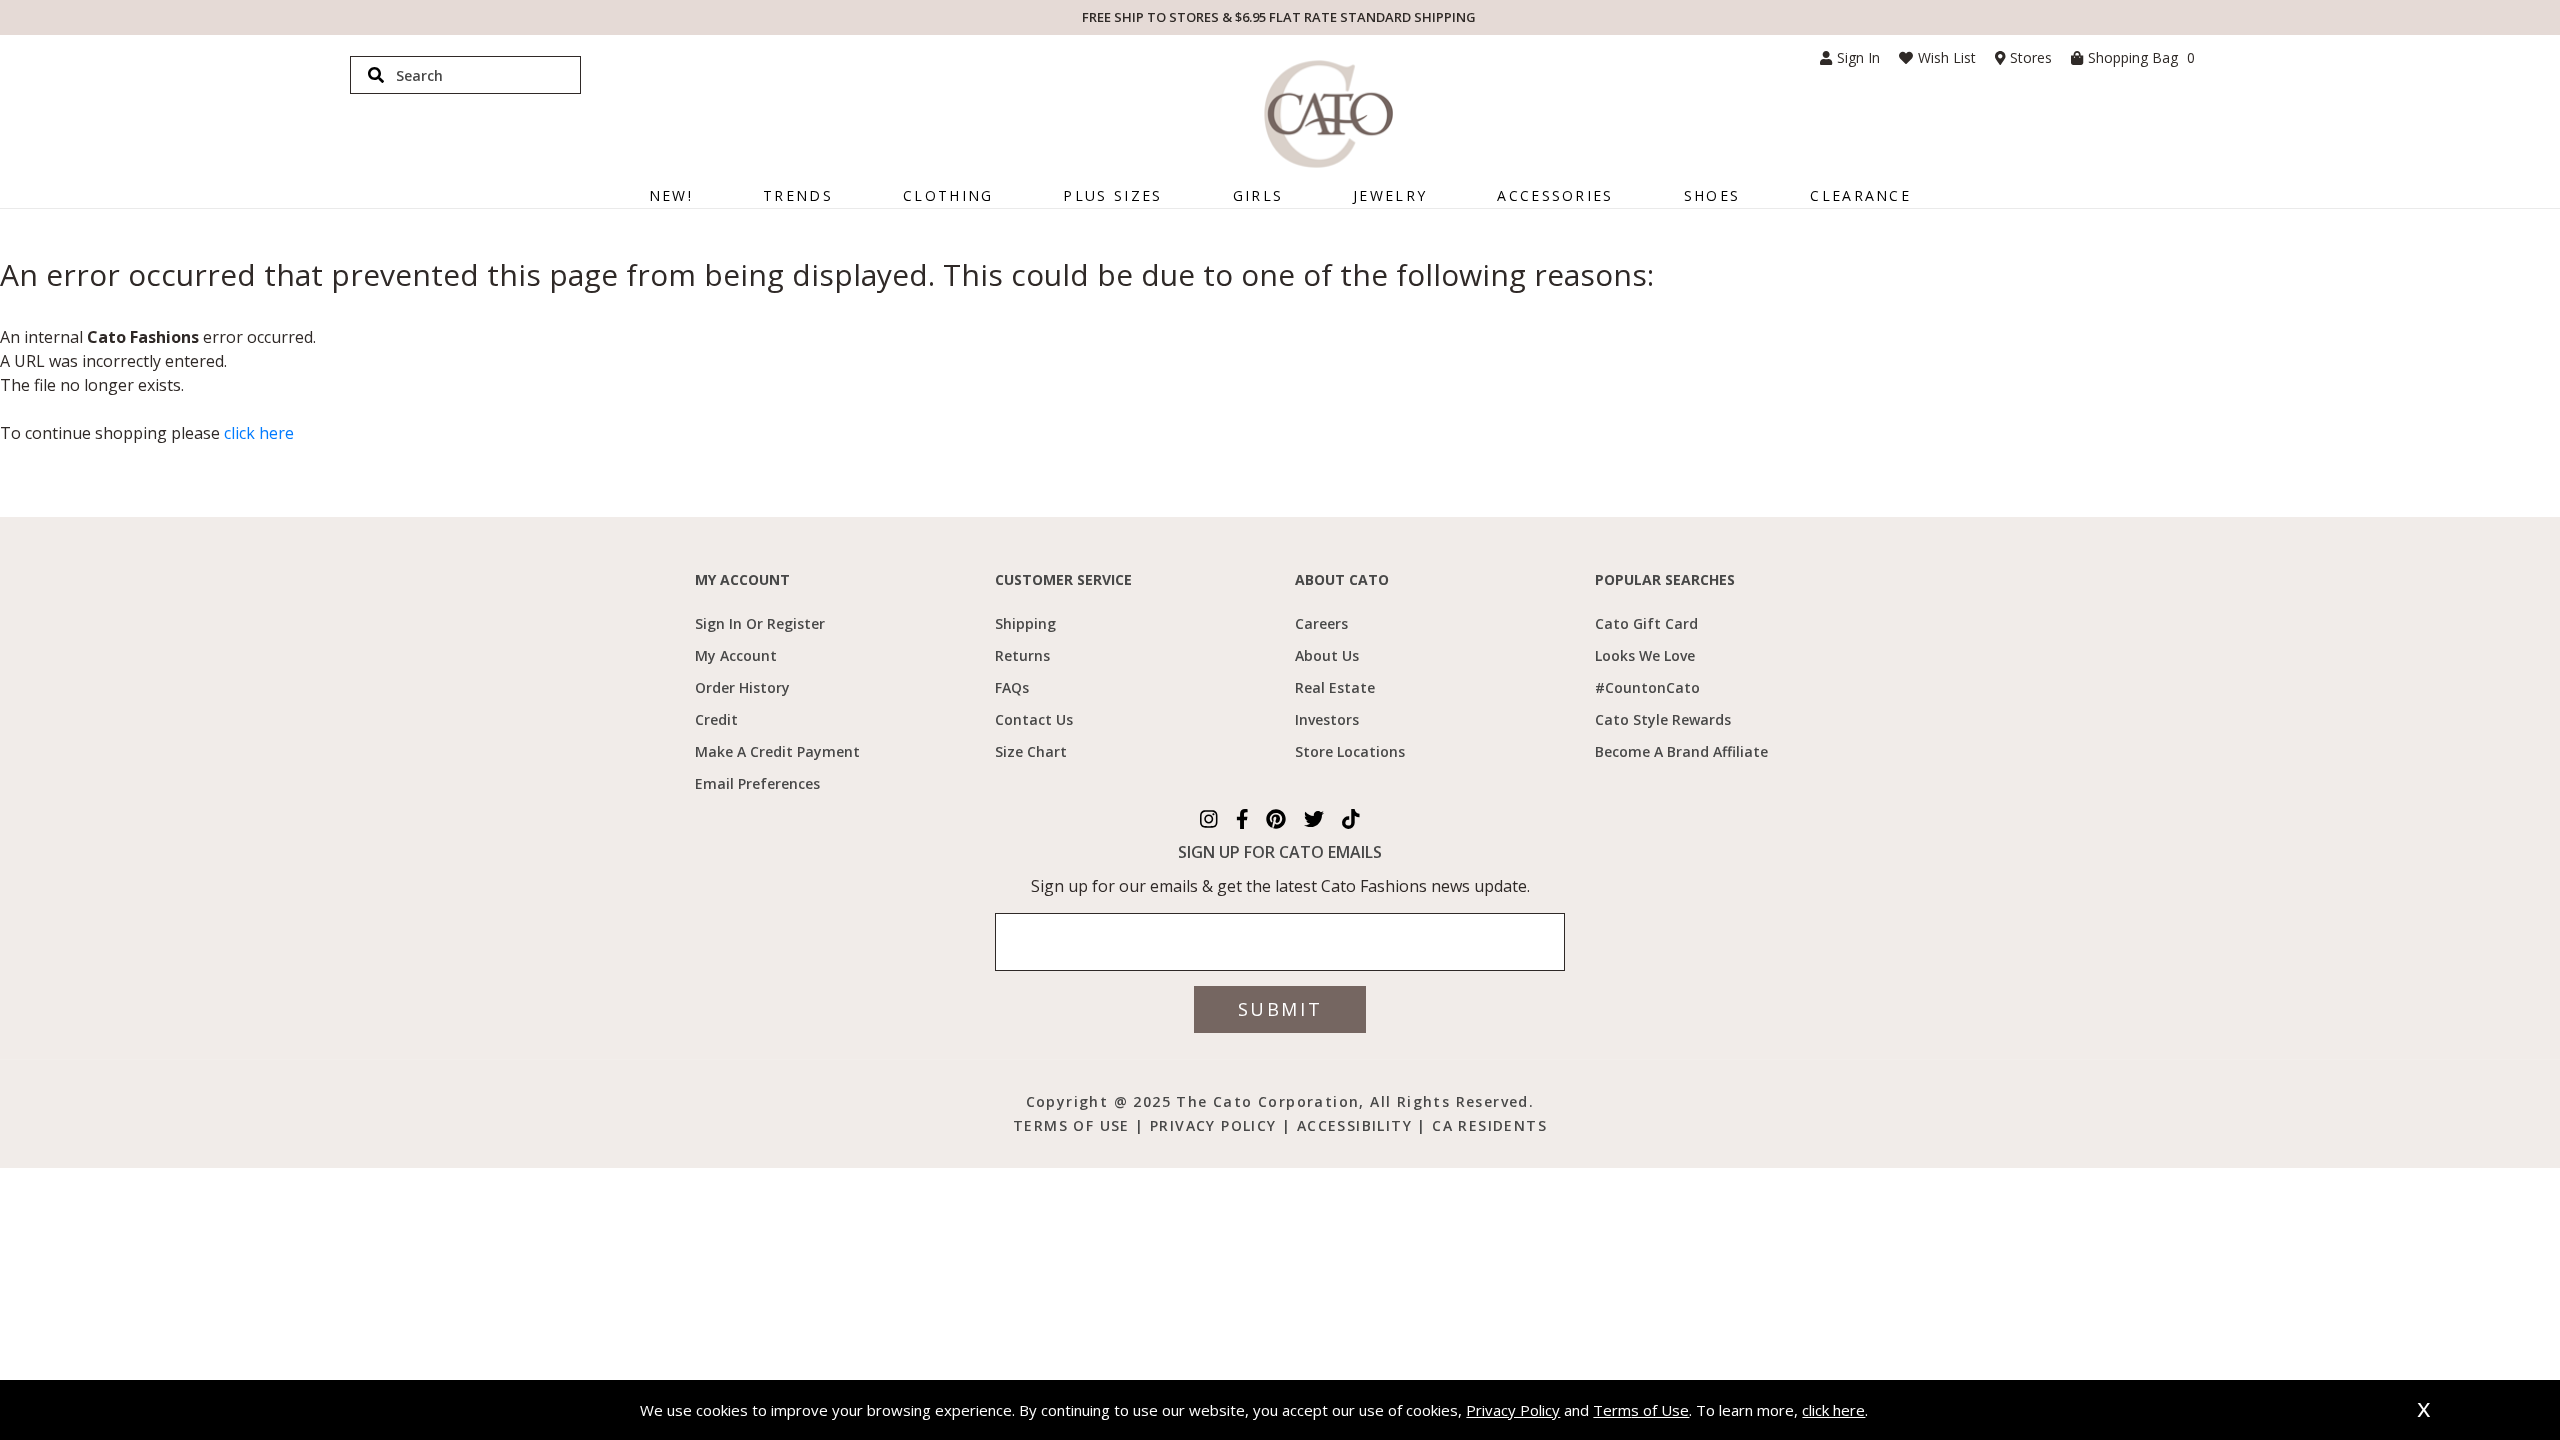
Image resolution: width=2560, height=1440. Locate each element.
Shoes (1712, 195)
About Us (1327, 655)
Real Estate (1335, 687)
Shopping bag (2141, 57)
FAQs (1012, 687)
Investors (1327, 719)
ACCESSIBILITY (1357, 1125)
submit (1280, 1009)
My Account (736, 655)
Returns (1022, 655)
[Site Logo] (1328, 114)
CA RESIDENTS (1489, 1125)
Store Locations (1350, 751)
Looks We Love (1645, 655)
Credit (716, 719)
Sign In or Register (760, 623)
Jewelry (1390, 195)
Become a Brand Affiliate (1681, 751)
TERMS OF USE (1074, 1125)
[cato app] (988, 1100)
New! (671, 195)
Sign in (1858, 57)
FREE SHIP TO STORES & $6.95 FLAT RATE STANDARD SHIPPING (1279, 17)
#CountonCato (1647, 687)
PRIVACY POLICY (1213, 1125)
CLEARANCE (1860, 195)
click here (259, 433)
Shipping (1025, 623)
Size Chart (1031, 751)
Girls (1258, 195)
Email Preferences (757, 783)
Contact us (1034, 719)
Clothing (948, 195)
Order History (742, 687)
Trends (798, 195)
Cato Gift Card (1646, 623)
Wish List (1947, 57)
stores (2031, 57)
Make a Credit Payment (777, 751)
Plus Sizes (1112, 195)
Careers (1321, 623)
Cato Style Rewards (1663, 719)
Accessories (1555, 195)
